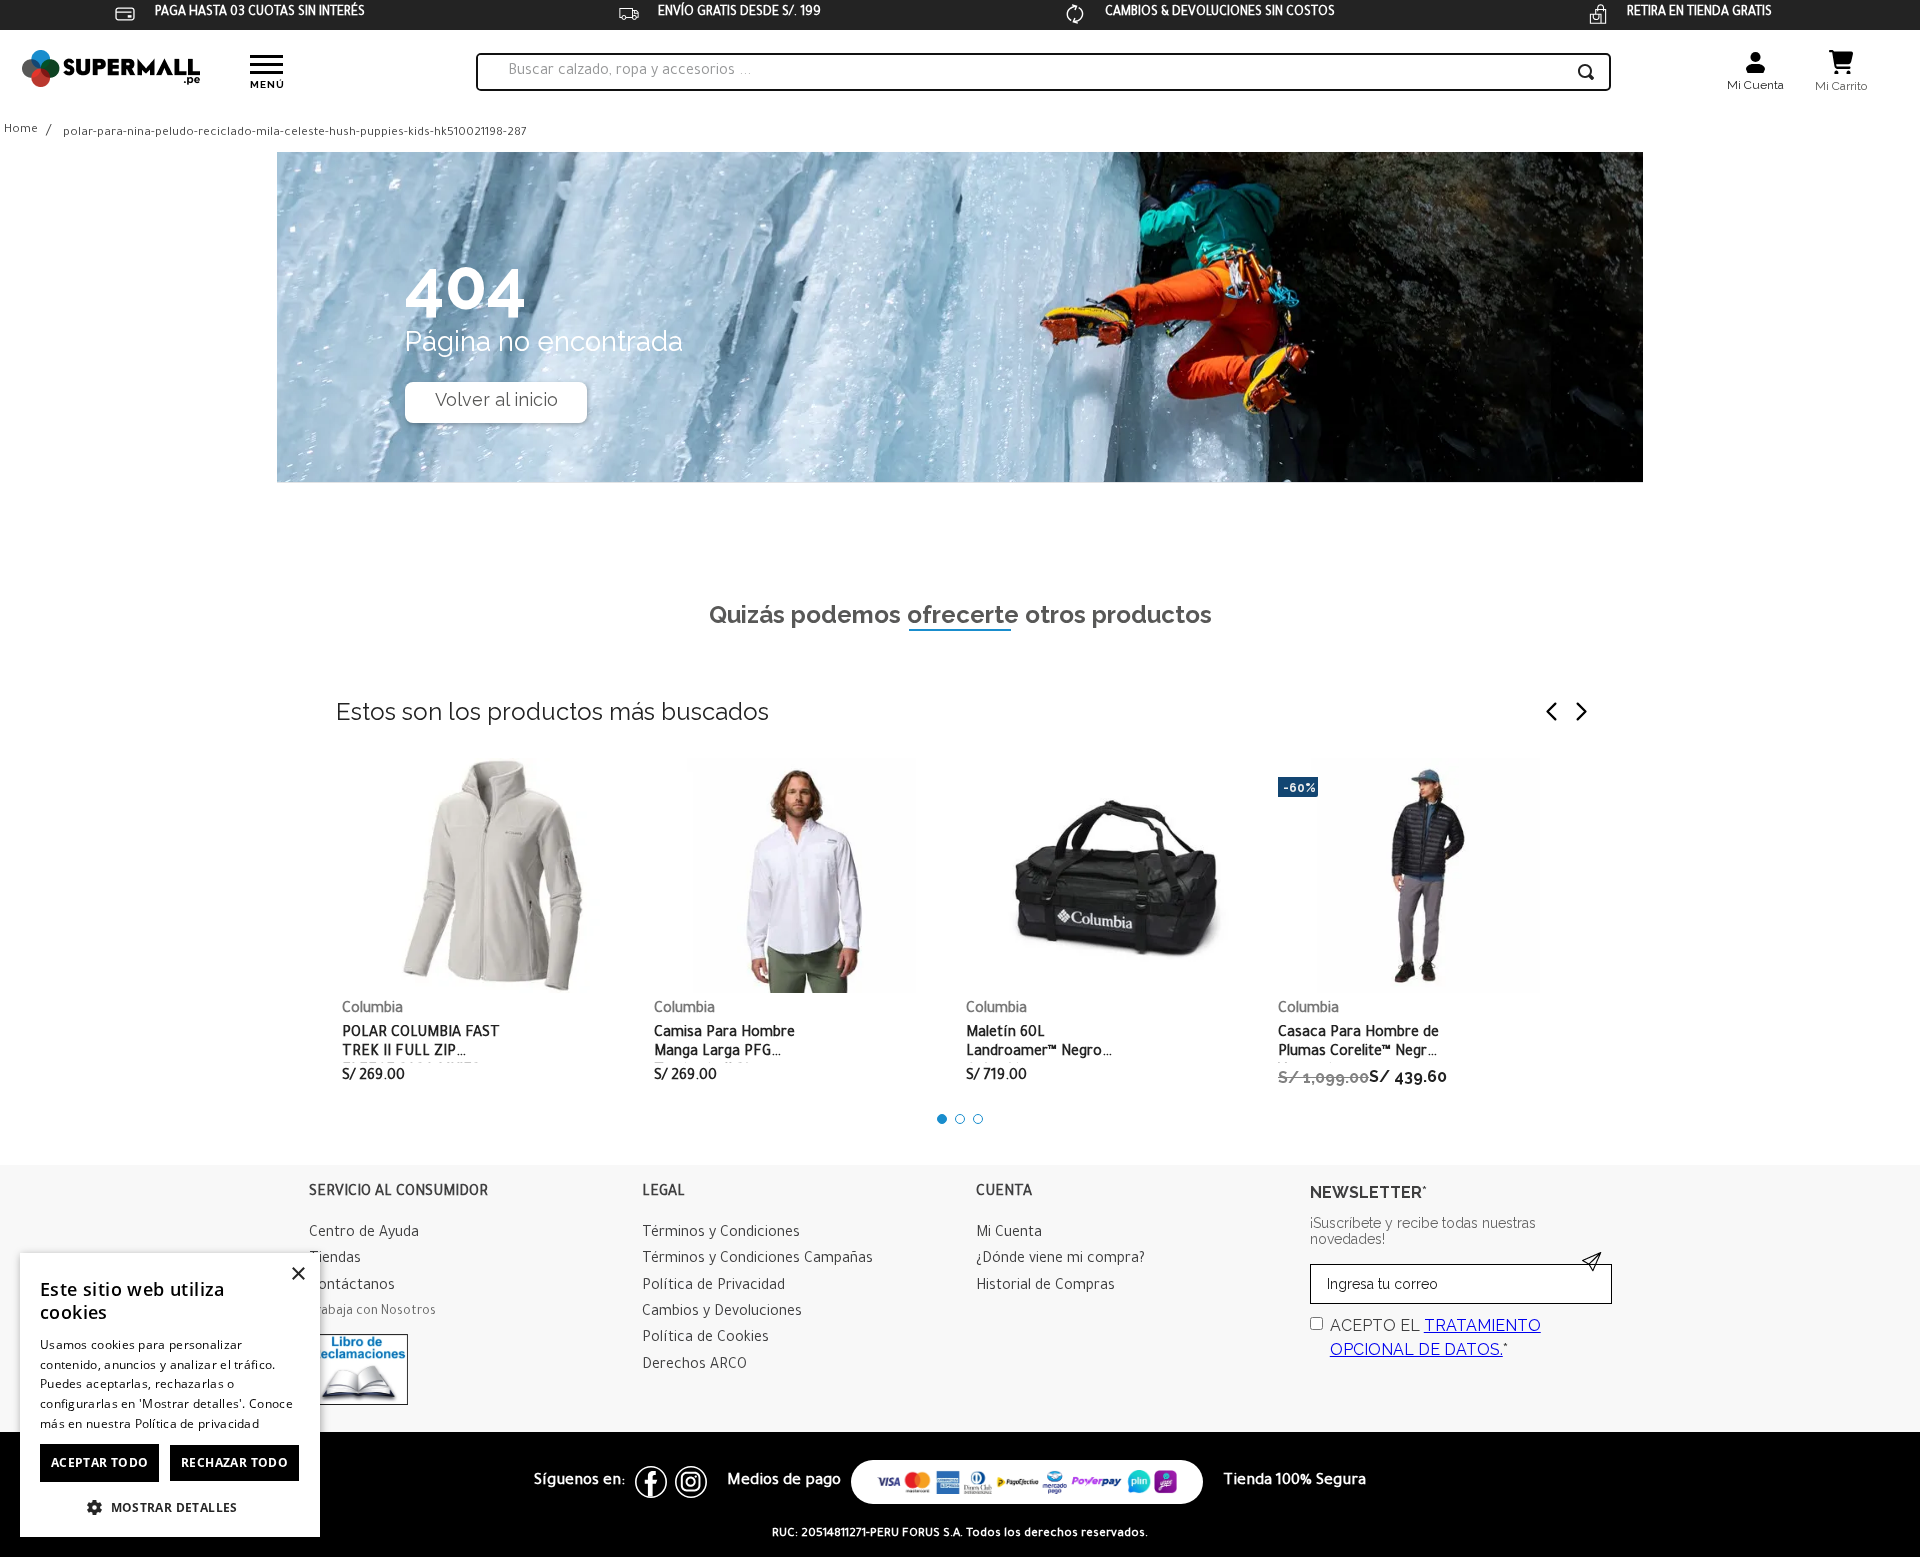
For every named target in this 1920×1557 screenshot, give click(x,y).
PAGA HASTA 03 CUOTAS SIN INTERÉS (260, 13)
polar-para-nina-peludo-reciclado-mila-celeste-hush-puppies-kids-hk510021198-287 (295, 133)
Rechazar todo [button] (234, 1462)
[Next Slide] (1581, 711)
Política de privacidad (197, 1423)
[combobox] (1043, 72)
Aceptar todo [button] (100, 1462)
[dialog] (170, 1395)
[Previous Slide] (1552, 711)
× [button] (297, 1274)
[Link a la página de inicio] (21, 131)
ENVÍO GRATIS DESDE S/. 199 (739, 13)
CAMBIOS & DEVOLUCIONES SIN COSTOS (1220, 13)
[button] (942, 1119)
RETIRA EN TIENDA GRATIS (1699, 13)
